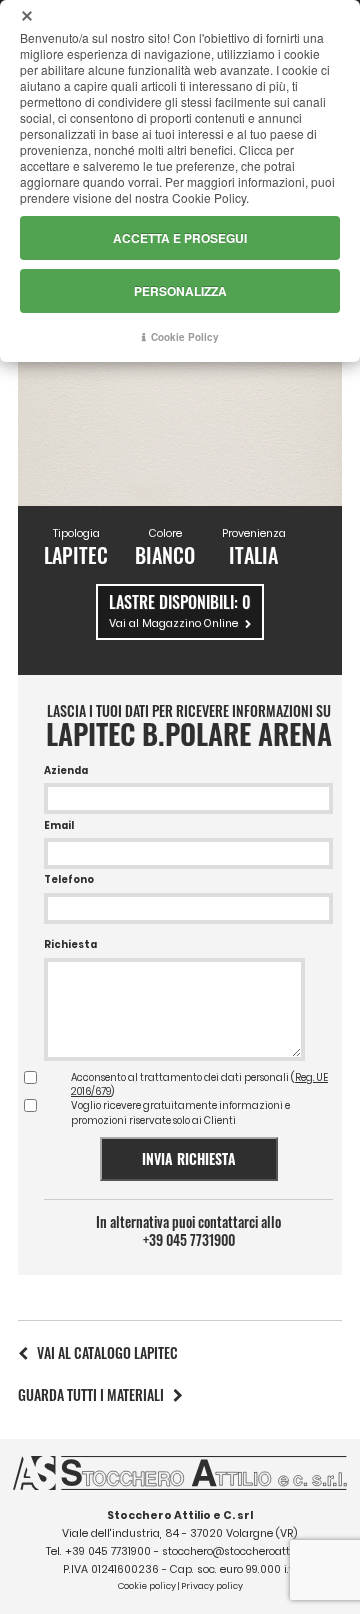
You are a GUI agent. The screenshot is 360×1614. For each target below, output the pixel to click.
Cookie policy (147, 1586)
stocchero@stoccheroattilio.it (238, 1551)
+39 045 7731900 (189, 1240)
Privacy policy (212, 1586)
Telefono (69, 879)
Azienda (66, 770)
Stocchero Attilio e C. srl (180, 1515)
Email (59, 825)
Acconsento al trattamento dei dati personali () (199, 1084)
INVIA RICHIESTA (189, 1158)
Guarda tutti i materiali (91, 1394)
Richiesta (70, 944)
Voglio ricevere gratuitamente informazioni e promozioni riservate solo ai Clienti (180, 1112)
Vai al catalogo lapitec (107, 1352)
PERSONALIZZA (180, 291)
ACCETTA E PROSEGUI (180, 238)
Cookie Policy (185, 337)
